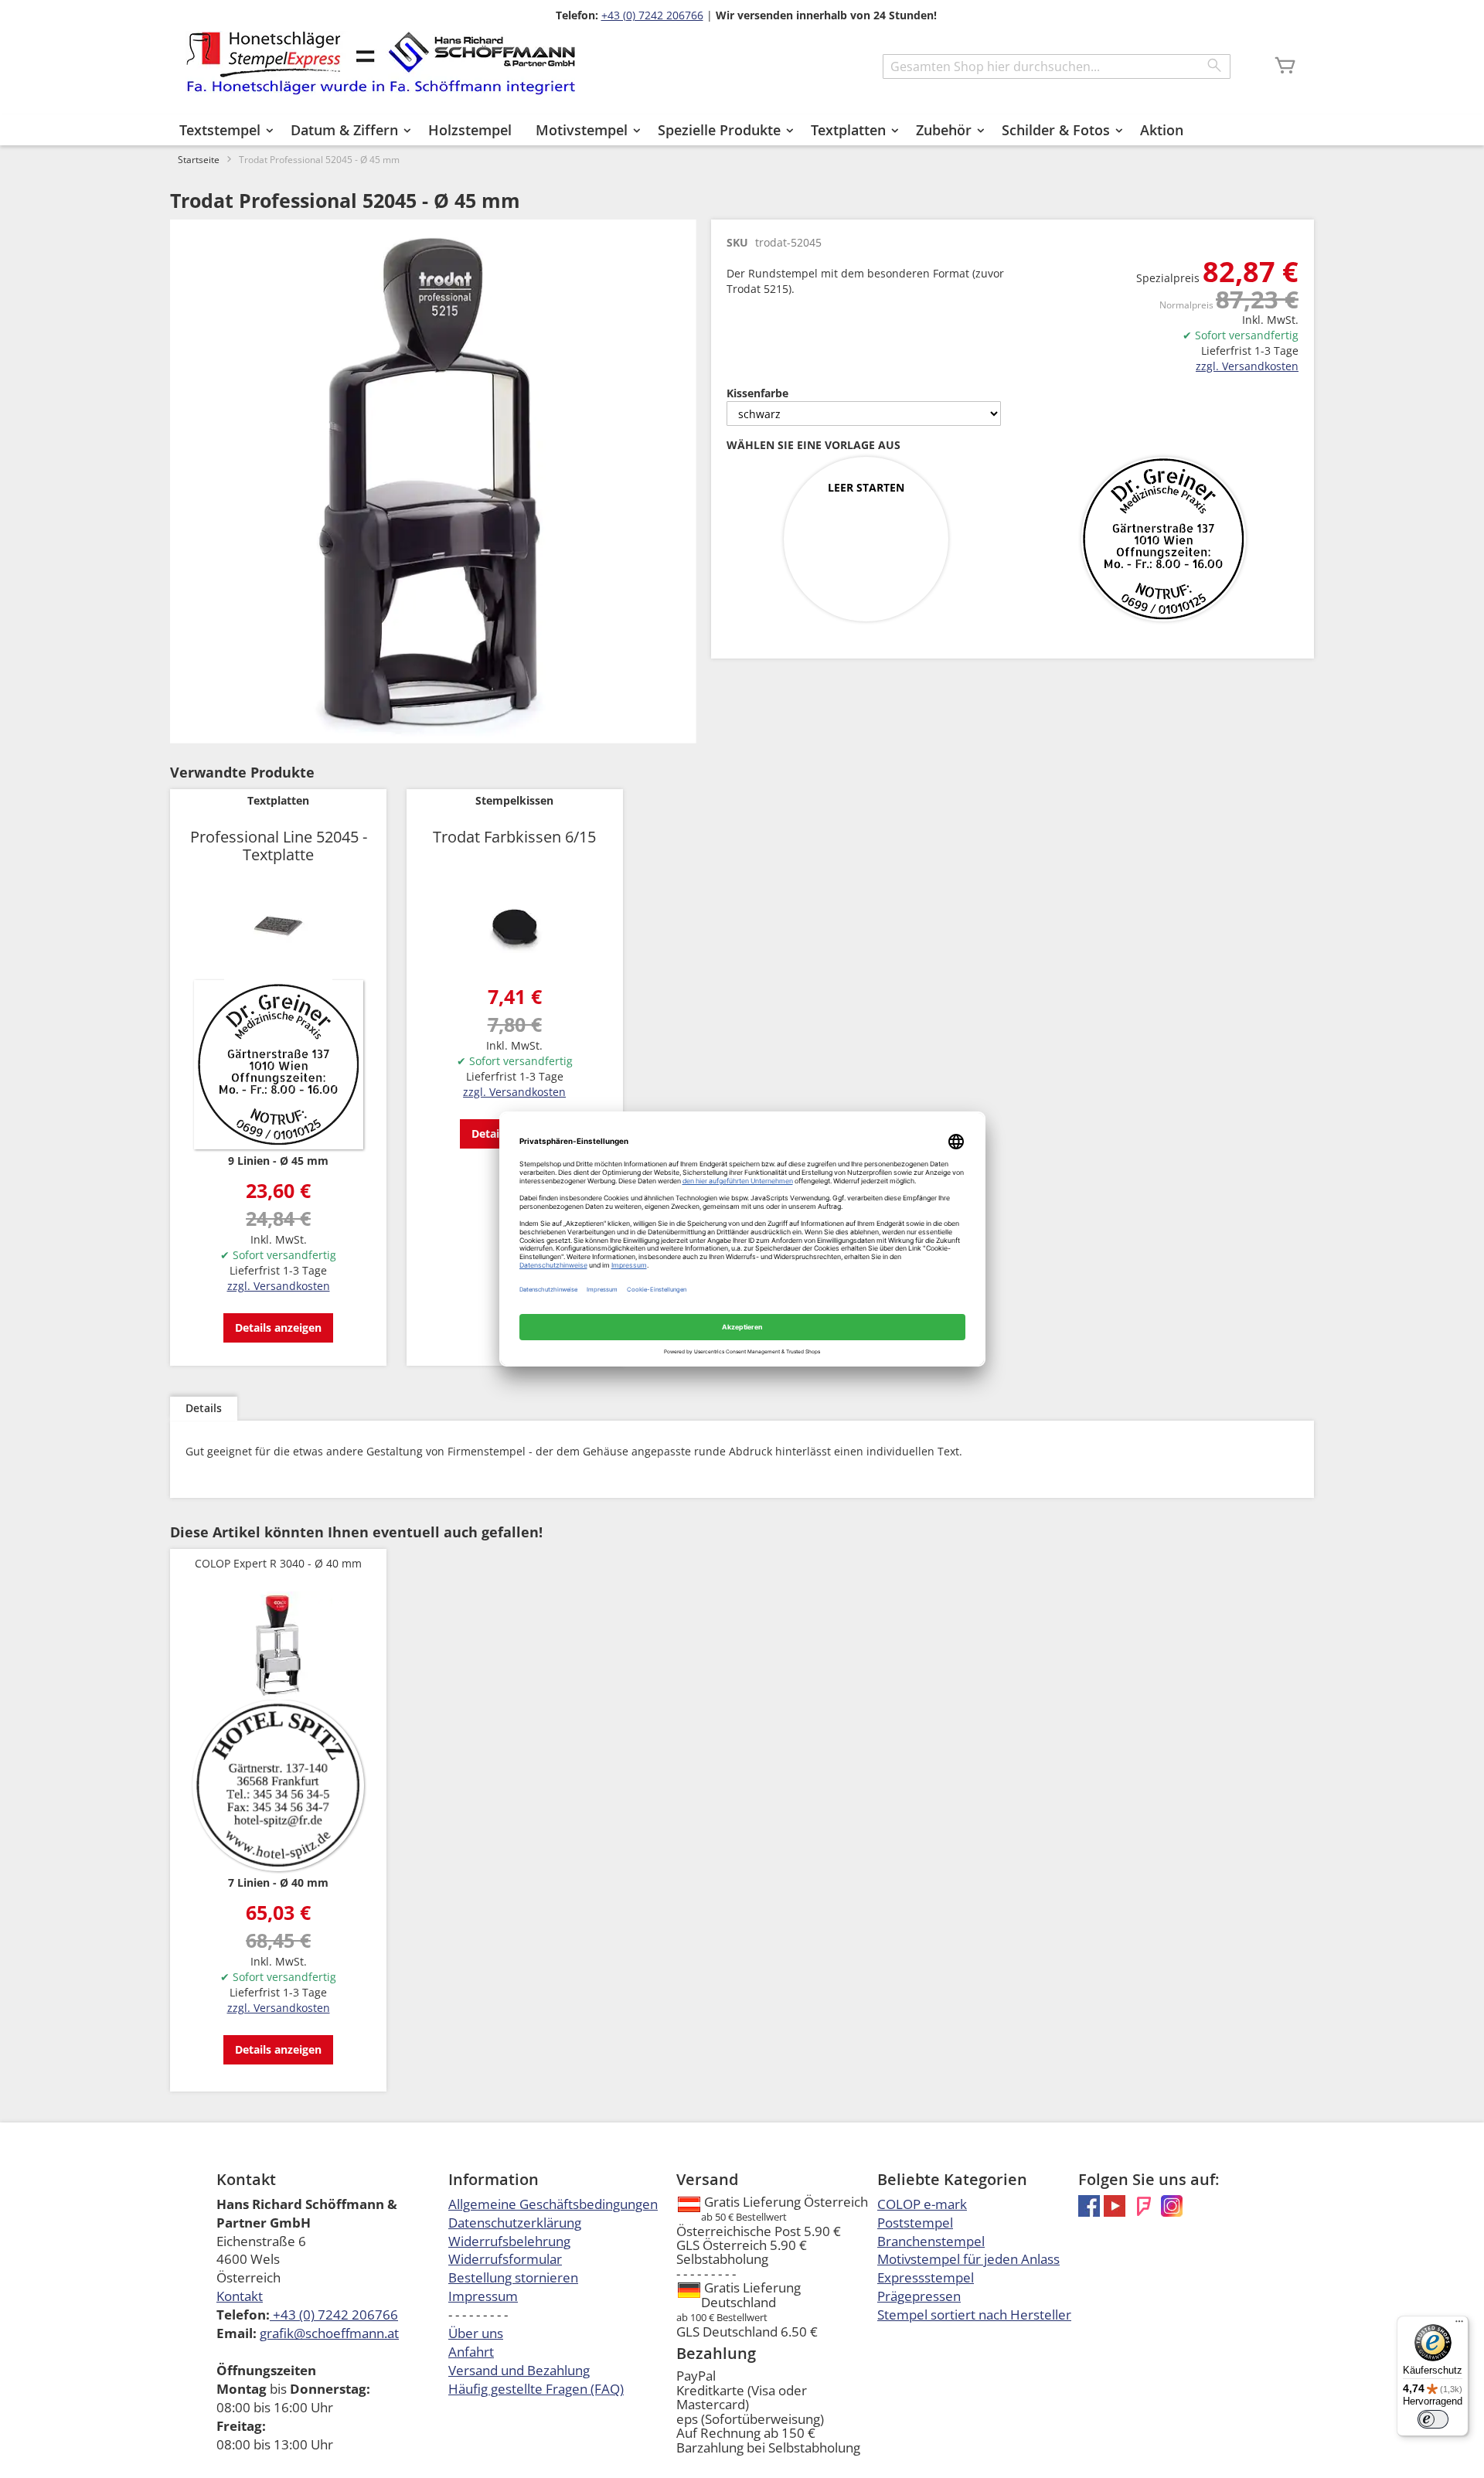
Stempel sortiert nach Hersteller (974, 2315)
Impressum (483, 2296)
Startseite (199, 160)
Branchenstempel (931, 2241)
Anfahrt (471, 2352)
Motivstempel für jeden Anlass (968, 2259)
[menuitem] (223, 130)
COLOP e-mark (922, 2204)
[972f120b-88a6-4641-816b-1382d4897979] (1163, 540)
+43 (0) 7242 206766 (652, 15)
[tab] (204, 1409)
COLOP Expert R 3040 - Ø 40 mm (278, 1563)
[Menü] (1459, 2325)
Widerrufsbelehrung (509, 2241)
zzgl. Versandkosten (1247, 366)
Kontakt (240, 2296)
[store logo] (381, 63)
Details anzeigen (278, 1327)
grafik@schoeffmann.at (329, 2333)
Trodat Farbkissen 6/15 (514, 837)
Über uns (476, 2333)
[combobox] (1057, 66)
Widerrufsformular (505, 2259)
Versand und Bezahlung (519, 2370)
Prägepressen (919, 2296)
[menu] (742, 130)
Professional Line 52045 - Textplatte (279, 846)
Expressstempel (926, 2277)
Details (204, 1408)
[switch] (1433, 2419)
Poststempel (915, 2223)
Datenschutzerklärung (515, 2223)
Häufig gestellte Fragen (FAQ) (536, 2389)
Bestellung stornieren (513, 2277)
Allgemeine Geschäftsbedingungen (553, 2204)
